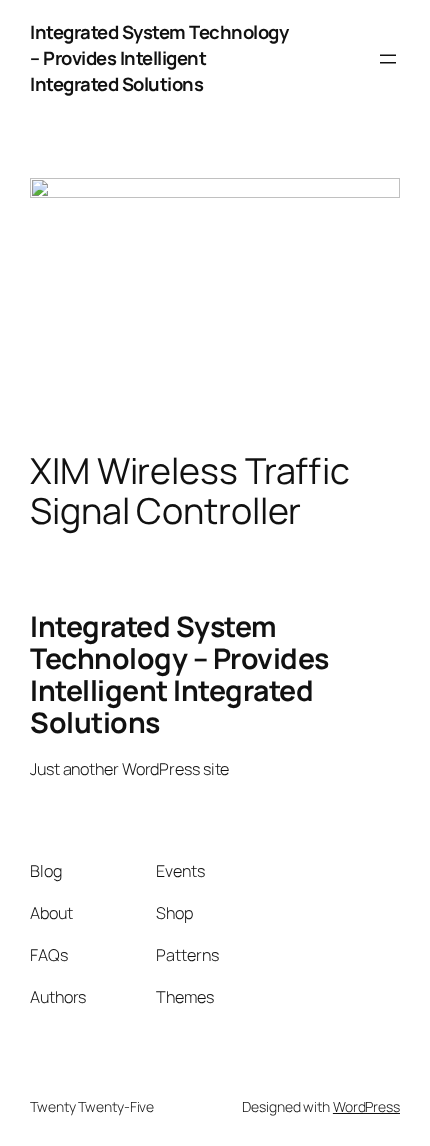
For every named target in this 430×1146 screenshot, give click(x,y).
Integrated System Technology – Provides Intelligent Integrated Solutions (159, 58)
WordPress (366, 1106)
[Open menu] (388, 59)
